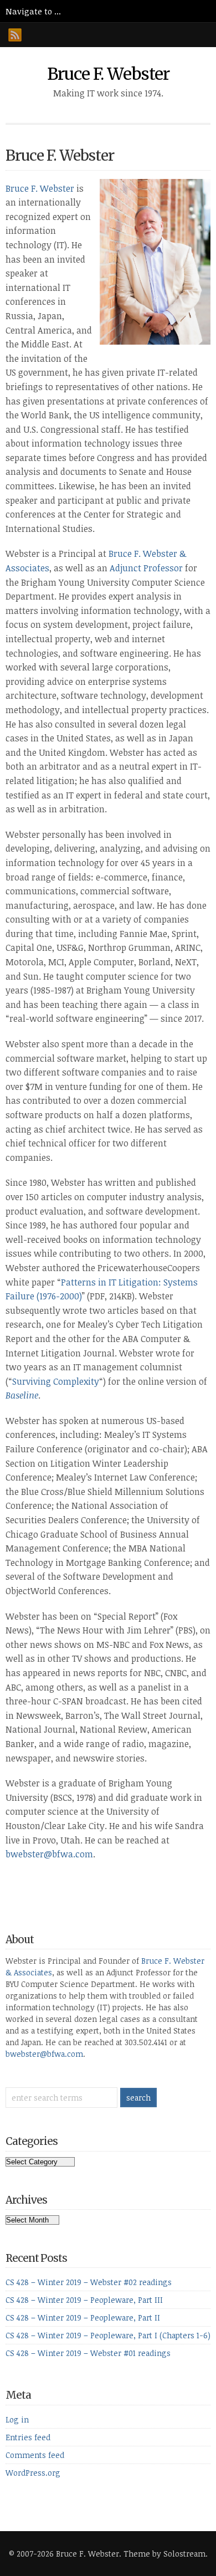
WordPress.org (33, 2473)
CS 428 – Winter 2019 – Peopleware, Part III (84, 2300)
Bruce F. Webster (108, 74)
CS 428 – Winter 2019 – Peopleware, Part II (83, 2318)
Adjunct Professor (146, 568)
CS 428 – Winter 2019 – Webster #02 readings (89, 2282)
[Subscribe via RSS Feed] (15, 35)
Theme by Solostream (164, 2554)
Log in (17, 2419)
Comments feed (35, 2455)
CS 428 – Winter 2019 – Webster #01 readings (88, 2353)
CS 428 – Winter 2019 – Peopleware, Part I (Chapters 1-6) (108, 2335)
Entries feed (28, 2437)
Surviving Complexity (56, 1381)
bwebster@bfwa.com (49, 1854)
